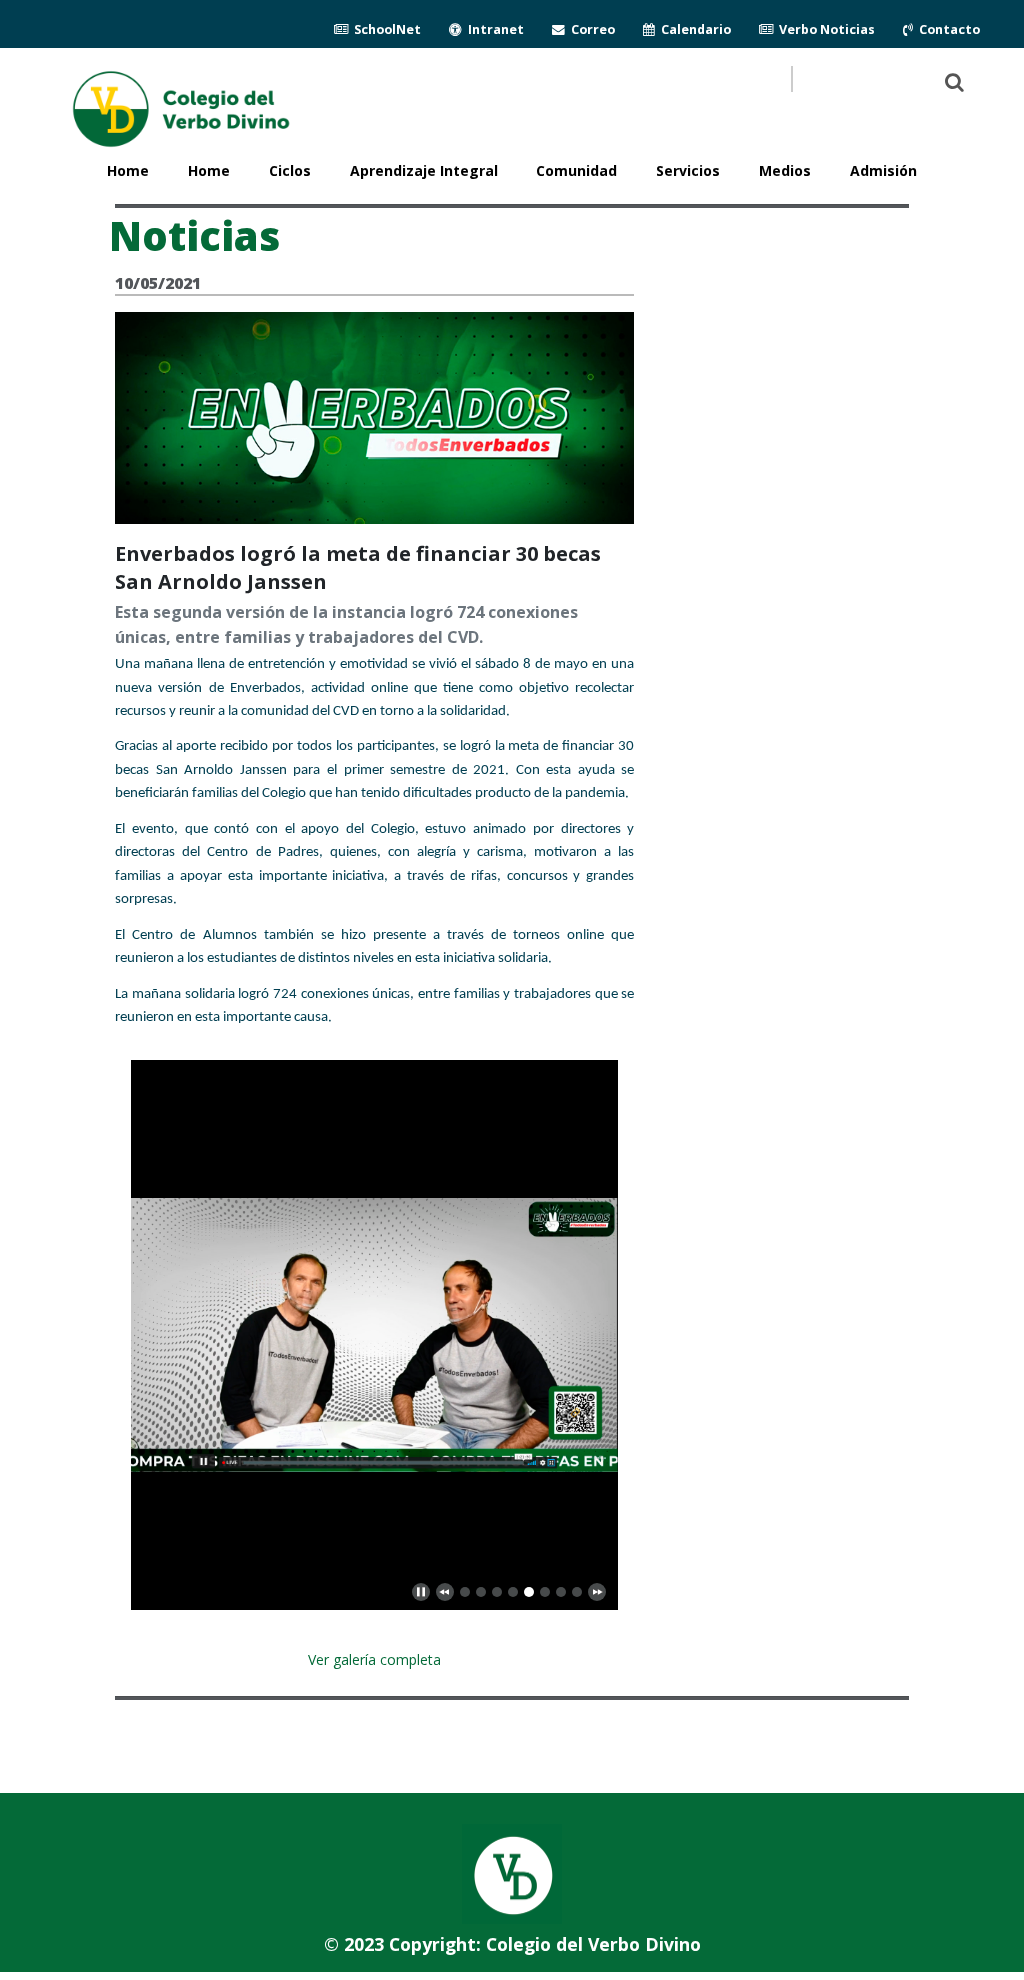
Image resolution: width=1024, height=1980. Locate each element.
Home (209, 170)
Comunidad (576, 170)
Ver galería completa (374, 1659)
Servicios (688, 170)
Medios (785, 170)
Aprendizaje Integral (424, 170)
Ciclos (290, 170)
